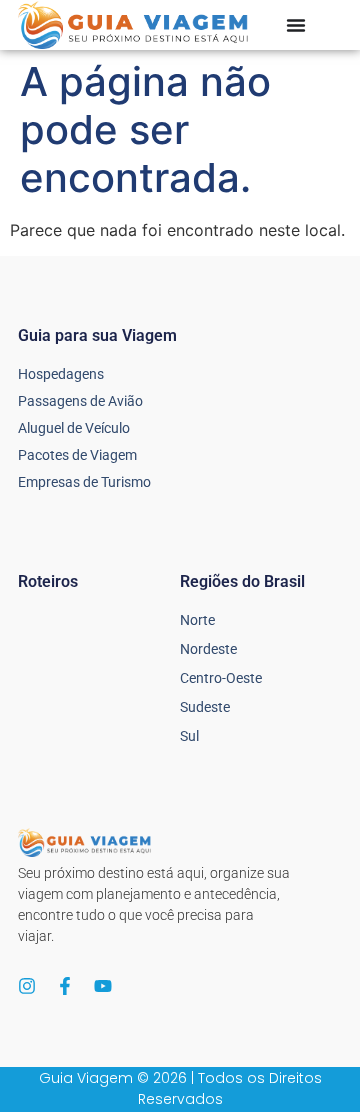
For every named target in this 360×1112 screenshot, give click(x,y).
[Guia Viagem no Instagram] (27, 986)
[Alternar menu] (296, 25)
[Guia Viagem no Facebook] (65, 986)
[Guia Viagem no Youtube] (103, 986)
